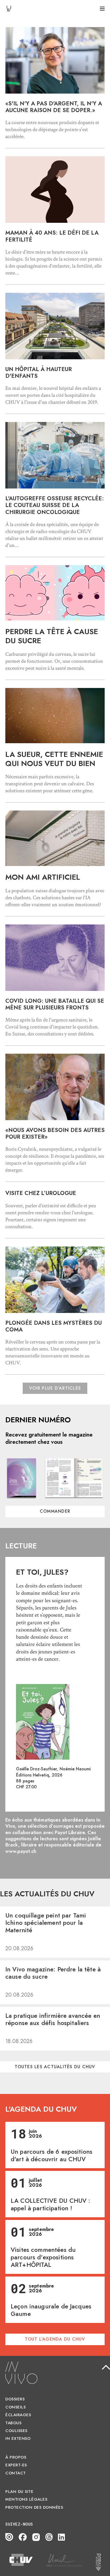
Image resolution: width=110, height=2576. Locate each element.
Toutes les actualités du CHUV (55, 2067)
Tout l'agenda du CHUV (55, 2339)
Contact (16, 2473)
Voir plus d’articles (55, 1388)
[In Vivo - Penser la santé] (9, 8)
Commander (55, 1511)
